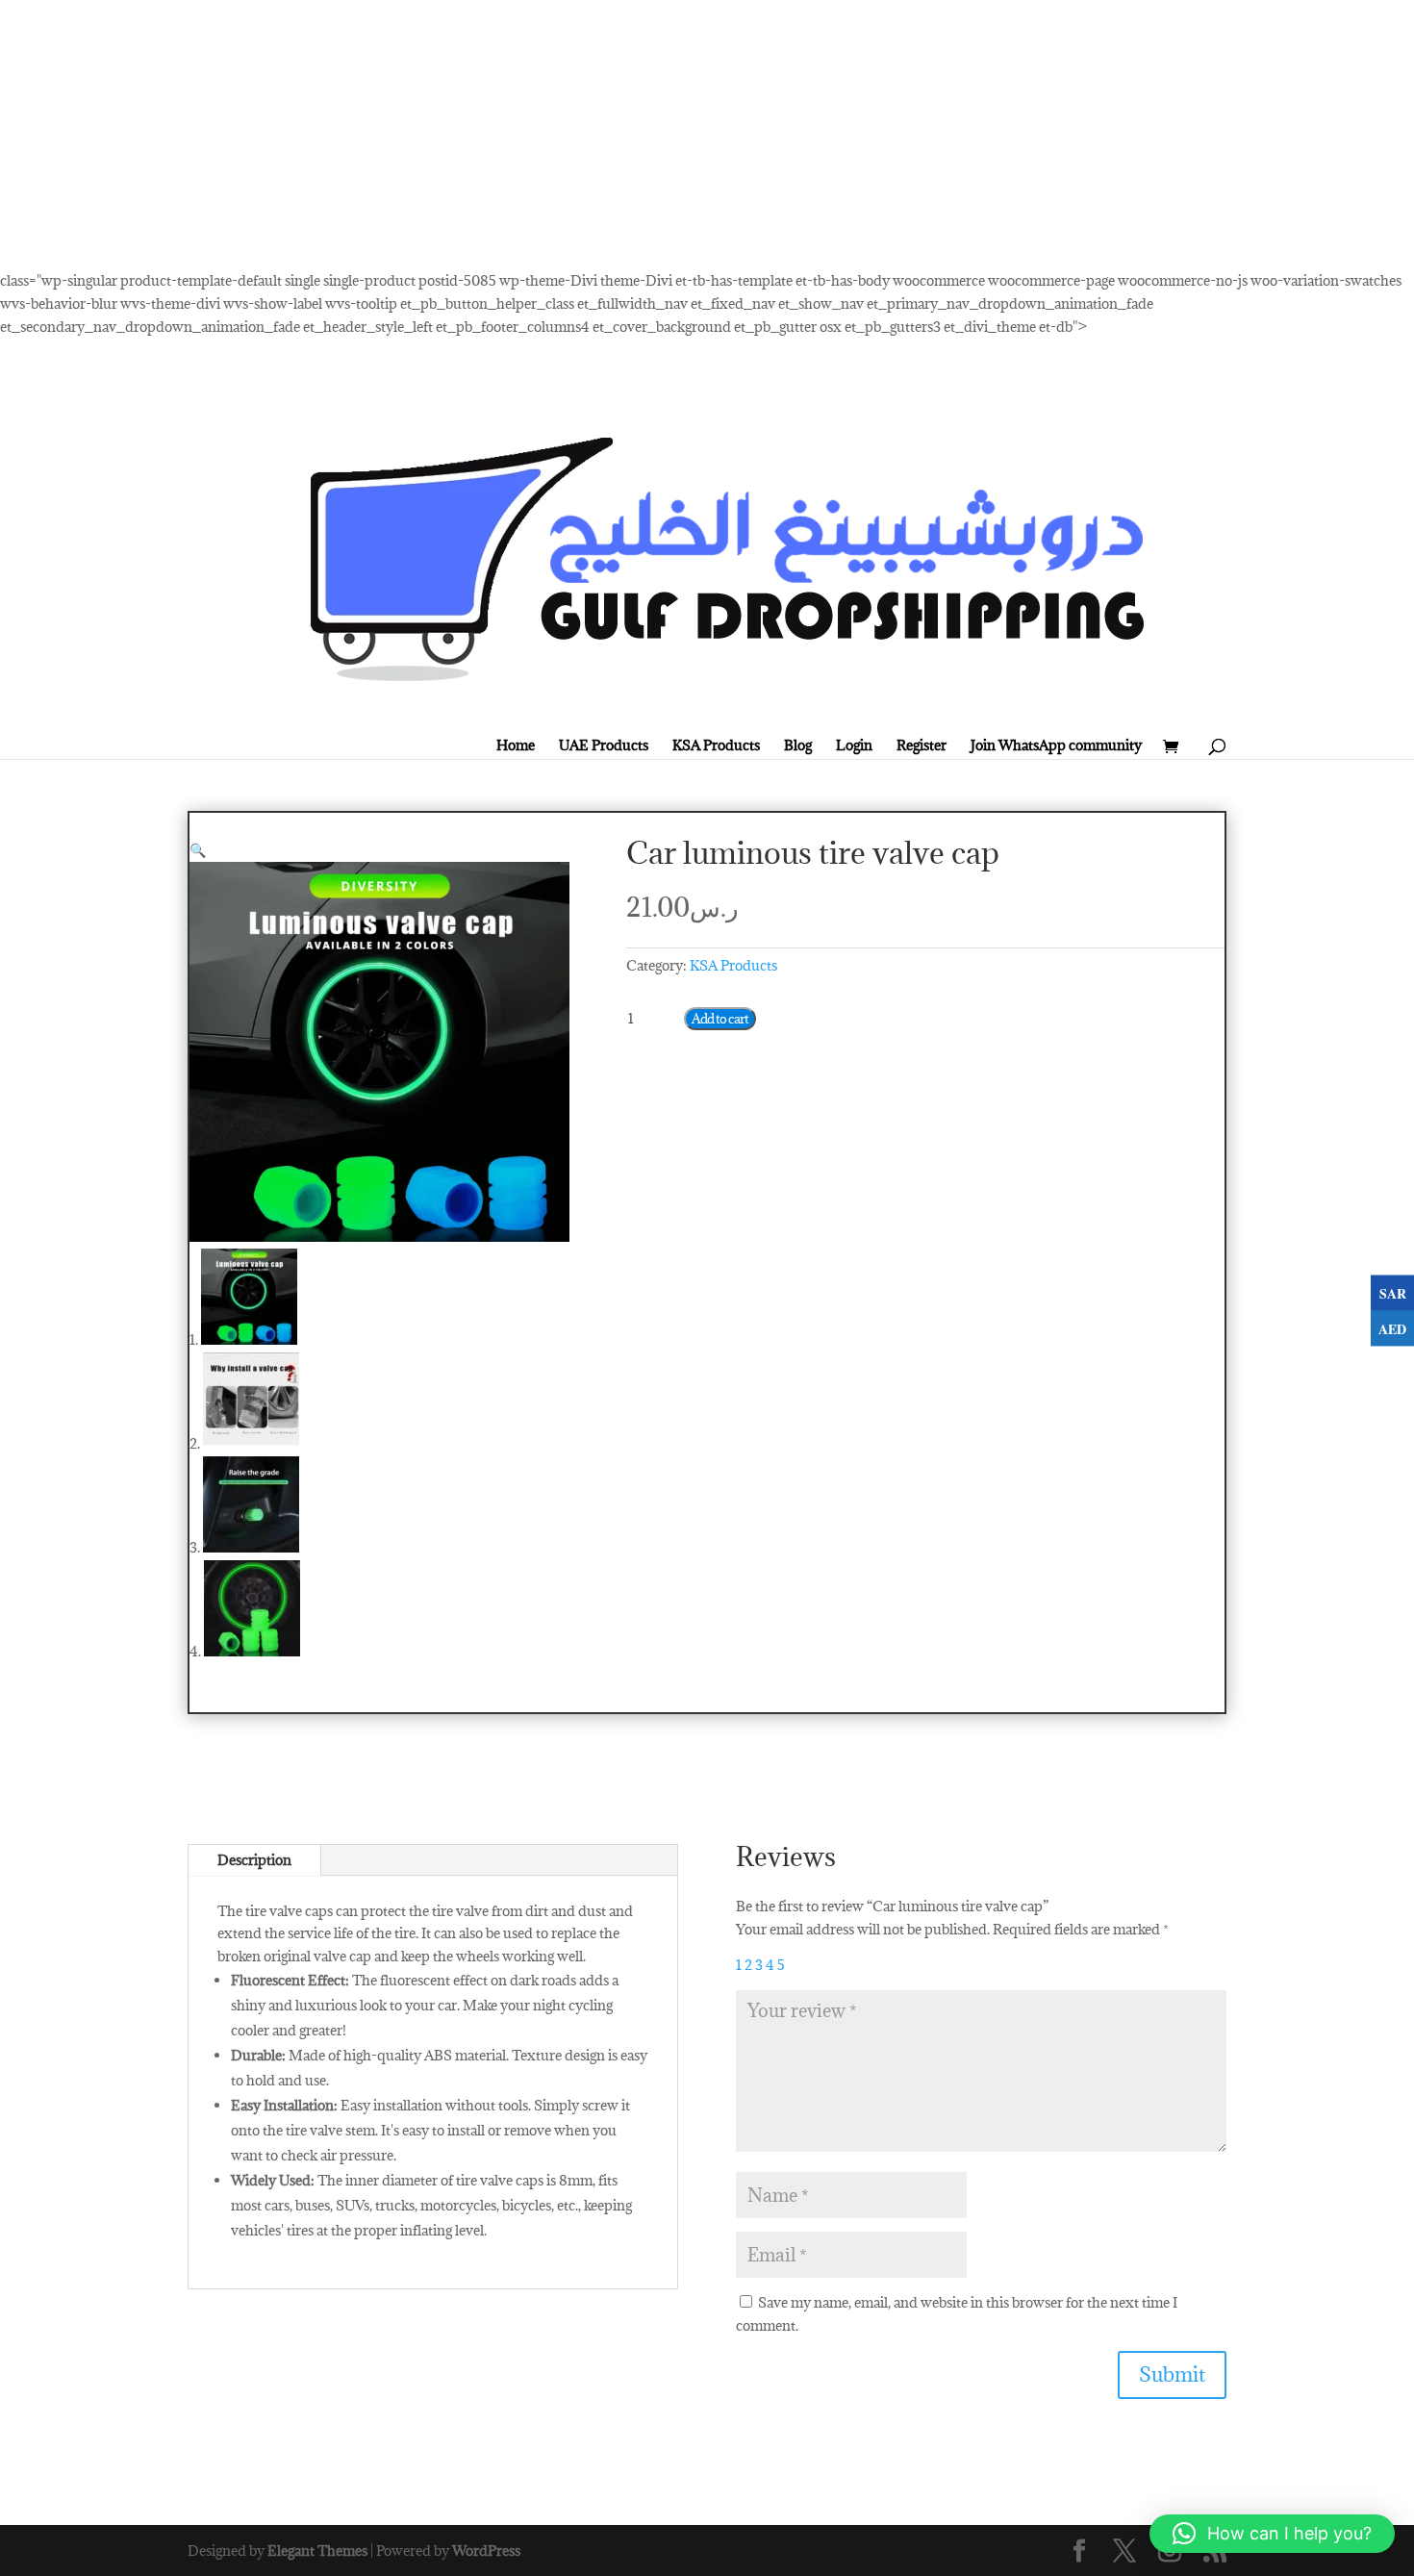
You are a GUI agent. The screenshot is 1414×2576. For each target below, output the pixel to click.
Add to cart (720, 1019)
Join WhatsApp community (1056, 745)
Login (854, 745)
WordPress (486, 2551)
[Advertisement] (577, 135)
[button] (198, 850)
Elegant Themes (317, 2551)
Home (516, 745)
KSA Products (716, 745)
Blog (798, 745)
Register (922, 745)
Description (254, 1860)
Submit (1172, 2374)
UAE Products (604, 745)
